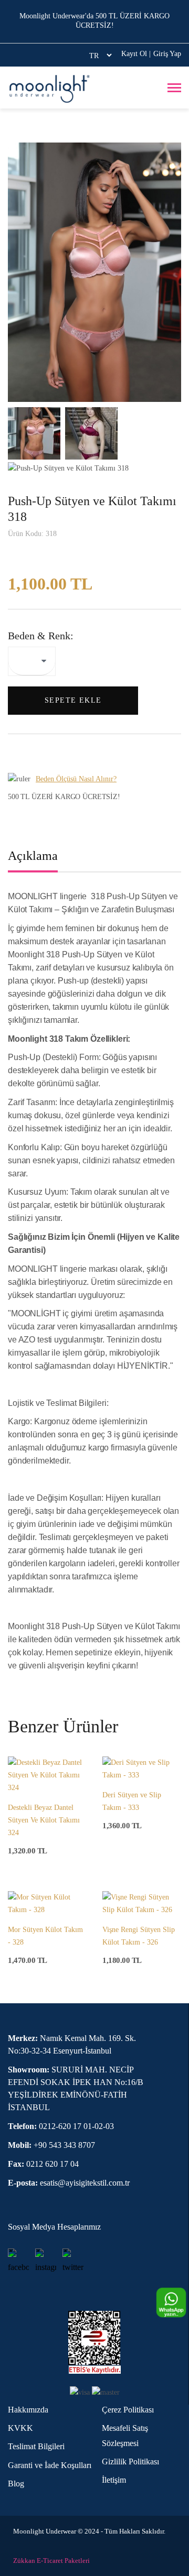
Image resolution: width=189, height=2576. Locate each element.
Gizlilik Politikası (130, 2462)
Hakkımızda (28, 2410)
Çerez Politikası (128, 2410)
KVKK (20, 2428)
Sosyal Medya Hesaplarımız (54, 2227)
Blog (16, 2484)
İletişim (114, 2480)
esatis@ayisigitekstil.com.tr (69, 2183)
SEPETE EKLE (73, 700)
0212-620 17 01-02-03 (61, 2126)
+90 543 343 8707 (51, 2145)
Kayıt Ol (136, 54)
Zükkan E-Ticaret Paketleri (51, 2561)
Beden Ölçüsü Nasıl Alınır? (76, 779)
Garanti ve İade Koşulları (50, 2465)
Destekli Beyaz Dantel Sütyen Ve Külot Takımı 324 (44, 1820)
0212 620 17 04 (43, 2164)
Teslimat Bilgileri (36, 2446)
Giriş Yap (167, 54)
